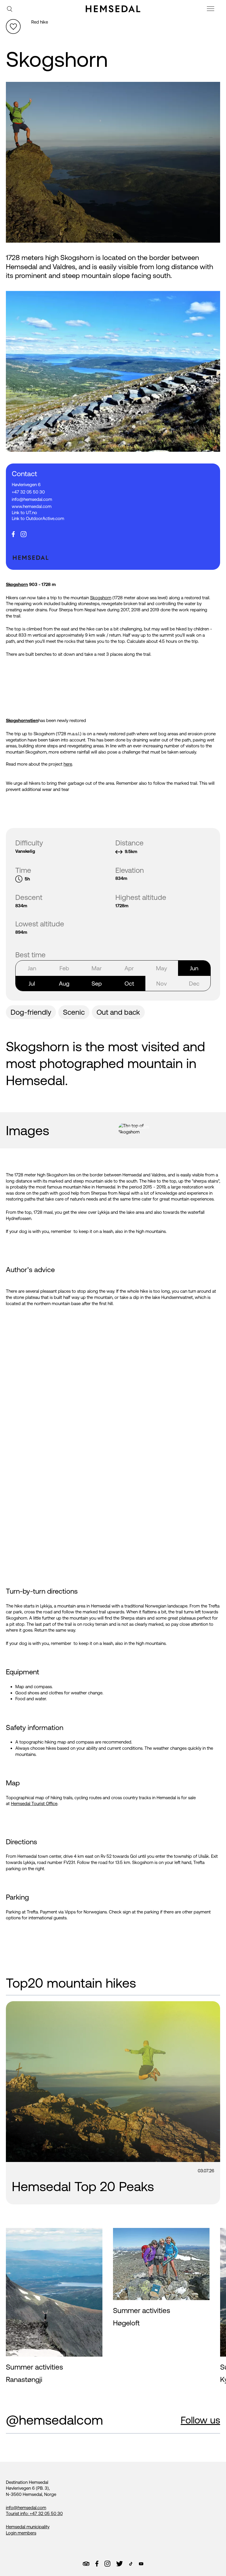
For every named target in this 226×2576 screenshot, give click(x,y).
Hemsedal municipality (28, 2527)
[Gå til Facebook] (97, 2564)
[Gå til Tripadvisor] (86, 2564)
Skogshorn (17, 584)
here (68, 764)
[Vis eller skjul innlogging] (13, 27)
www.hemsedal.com (32, 506)
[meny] (211, 10)
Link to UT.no (24, 513)
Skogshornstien (22, 720)
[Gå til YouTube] (141, 2564)
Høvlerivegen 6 (26, 485)
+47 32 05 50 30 (28, 492)
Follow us (200, 2420)
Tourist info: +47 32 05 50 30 (34, 2513)
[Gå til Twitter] (119, 2564)
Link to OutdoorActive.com (38, 518)
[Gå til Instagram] (107, 2564)
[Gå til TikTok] (131, 2564)
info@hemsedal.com (32, 499)
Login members (21, 2533)
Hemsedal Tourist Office (34, 1803)
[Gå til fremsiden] (113, 9)
